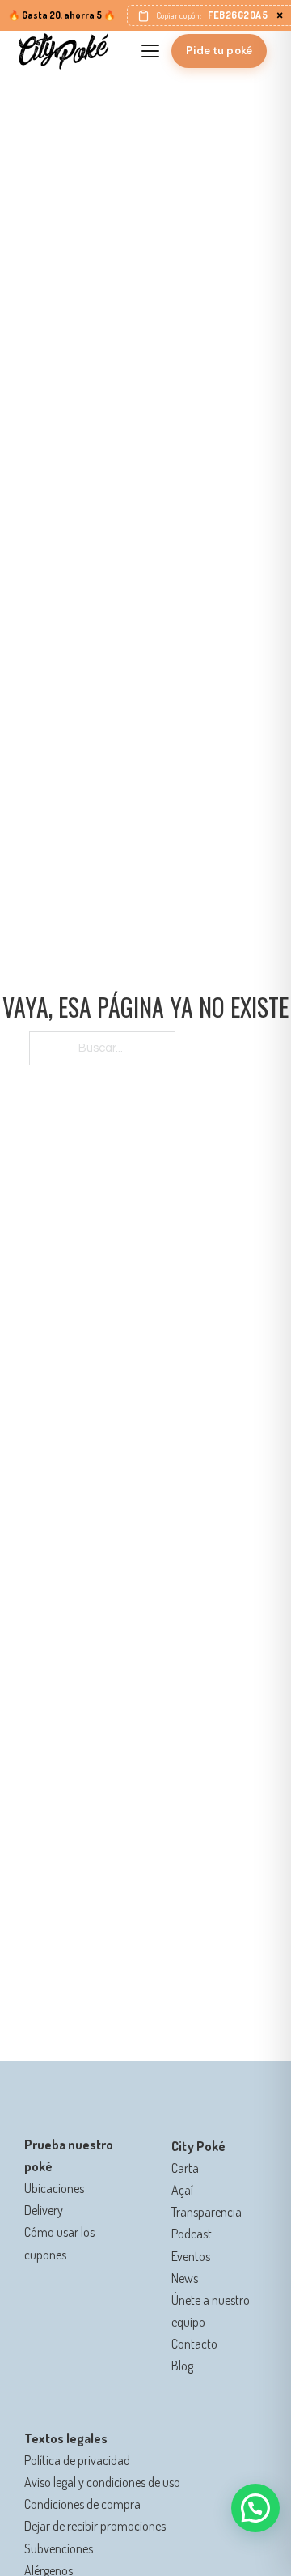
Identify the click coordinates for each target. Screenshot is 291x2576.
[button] (255, 2508)
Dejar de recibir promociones (95, 2526)
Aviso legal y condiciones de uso (102, 2482)
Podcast (192, 2234)
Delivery (44, 2210)
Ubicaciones (54, 2188)
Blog (182, 2366)
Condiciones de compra (82, 2504)
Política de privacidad (77, 2460)
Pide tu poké (219, 51)
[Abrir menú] (150, 51)
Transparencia (207, 2212)
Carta (185, 2168)
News (185, 2278)
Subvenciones (59, 2548)
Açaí (182, 2190)
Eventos (191, 2256)
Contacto (194, 2344)
